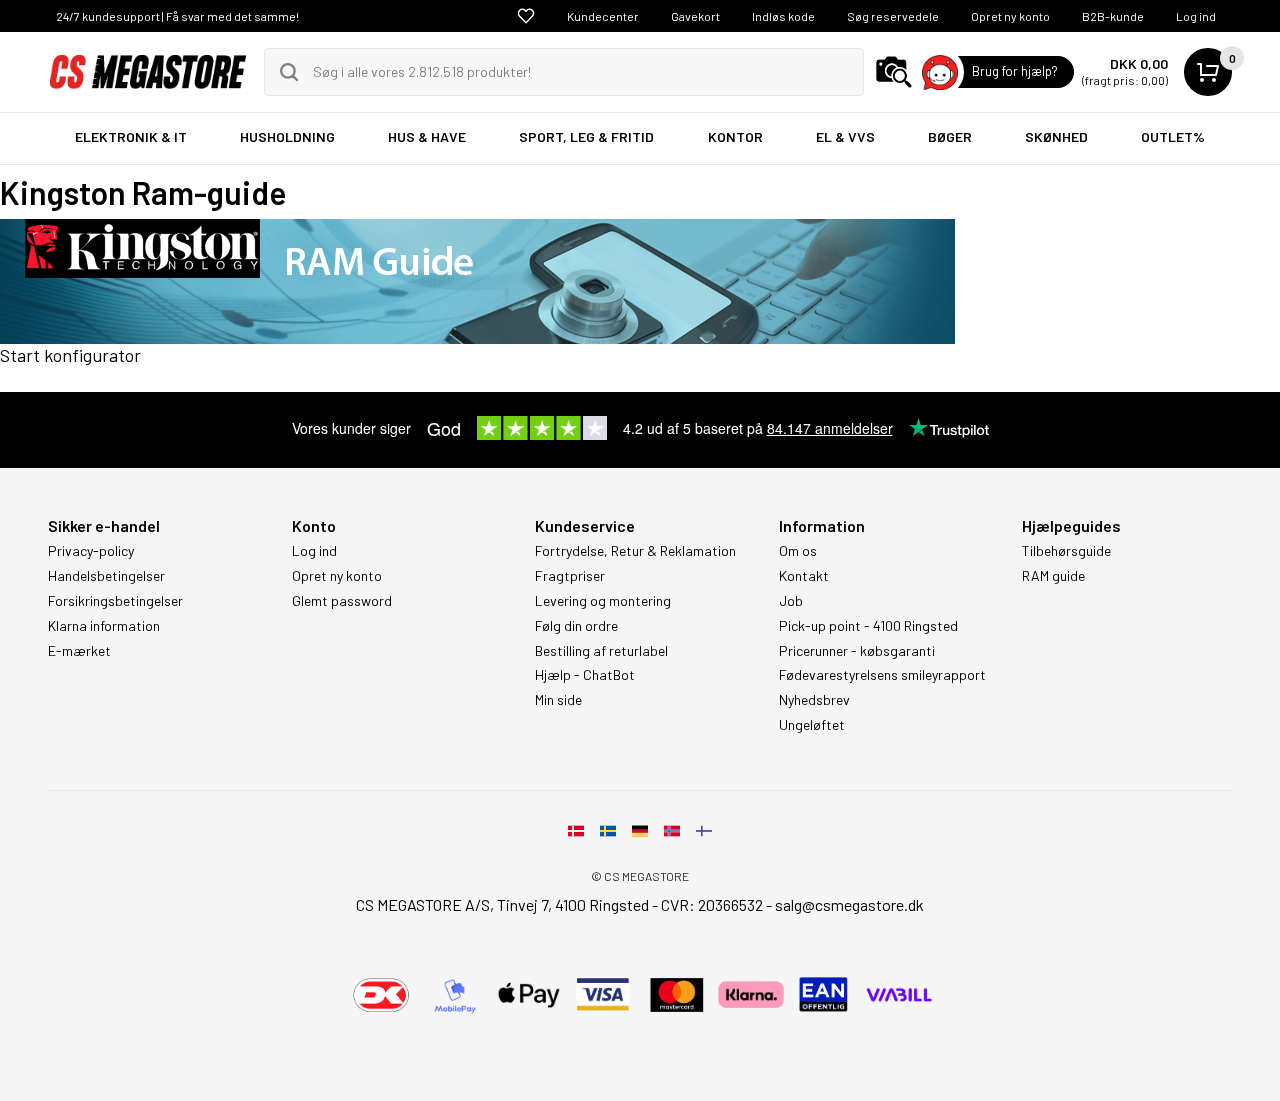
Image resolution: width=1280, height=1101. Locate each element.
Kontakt (804, 576)
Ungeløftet (812, 725)
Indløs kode (783, 16)
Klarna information (104, 626)
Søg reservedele (893, 16)
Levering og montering (603, 601)
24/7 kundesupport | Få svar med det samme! (177, 16)
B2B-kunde (1113, 16)
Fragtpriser (570, 576)
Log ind (1196, 16)
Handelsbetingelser (106, 576)
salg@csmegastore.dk (849, 904)
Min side (558, 700)
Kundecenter (603, 16)
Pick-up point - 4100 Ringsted (868, 626)
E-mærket (79, 651)
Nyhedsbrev (814, 700)
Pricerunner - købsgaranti (857, 651)
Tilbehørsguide (1066, 551)
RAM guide (1053, 576)
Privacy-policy (91, 551)
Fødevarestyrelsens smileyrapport (882, 675)
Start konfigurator (70, 355)
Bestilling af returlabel (601, 651)
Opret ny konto (1010, 16)
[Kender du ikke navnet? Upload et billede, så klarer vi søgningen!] (894, 72)
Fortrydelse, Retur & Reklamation (635, 551)
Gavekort (695, 16)
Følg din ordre (576, 626)
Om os (798, 551)
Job (791, 601)
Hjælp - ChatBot (585, 675)
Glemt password (342, 601)
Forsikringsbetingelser (115, 601)
